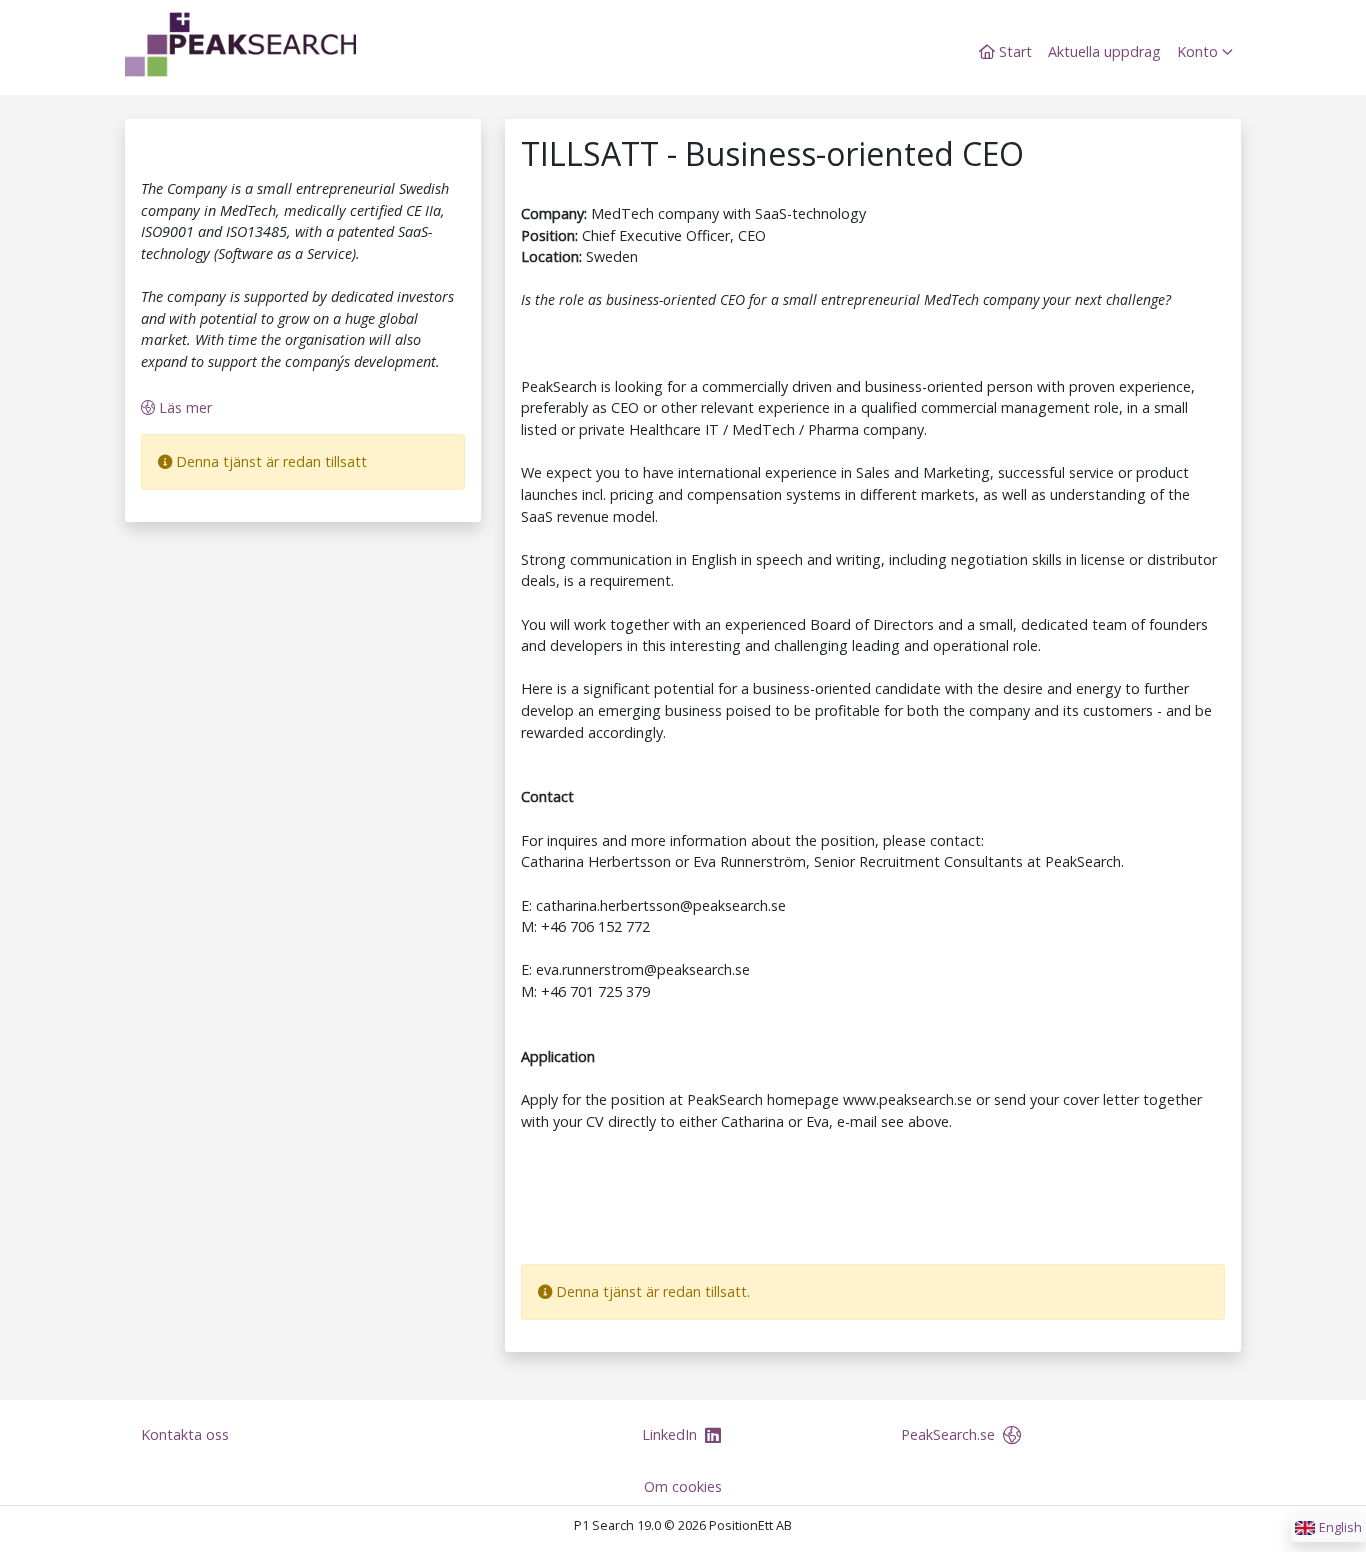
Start (1013, 51)
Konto (1199, 51)
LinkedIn (671, 1434)
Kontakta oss (185, 1434)
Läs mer (183, 407)
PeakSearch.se (950, 1434)
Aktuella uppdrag (1104, 51)
